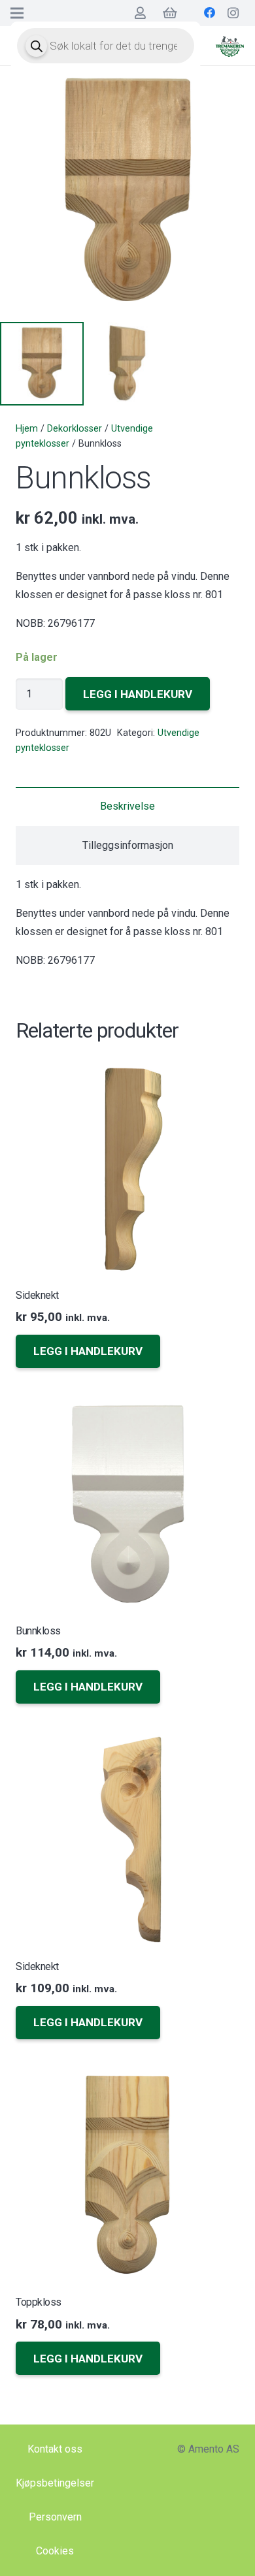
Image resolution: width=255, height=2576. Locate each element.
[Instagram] (233, 13)
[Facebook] (210, 13)
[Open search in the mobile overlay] (106, 46)
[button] (88, 1351)
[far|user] (140, 13)
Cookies (55, 2551)
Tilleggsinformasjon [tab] (128, 845)
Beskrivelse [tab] (127, 806)
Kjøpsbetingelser (55, 2483)
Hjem (27, 429)
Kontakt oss (55, 2449)
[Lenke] (230, 46)
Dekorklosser (75, 429)
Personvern (55, 2517)
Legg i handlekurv (138, 694)
